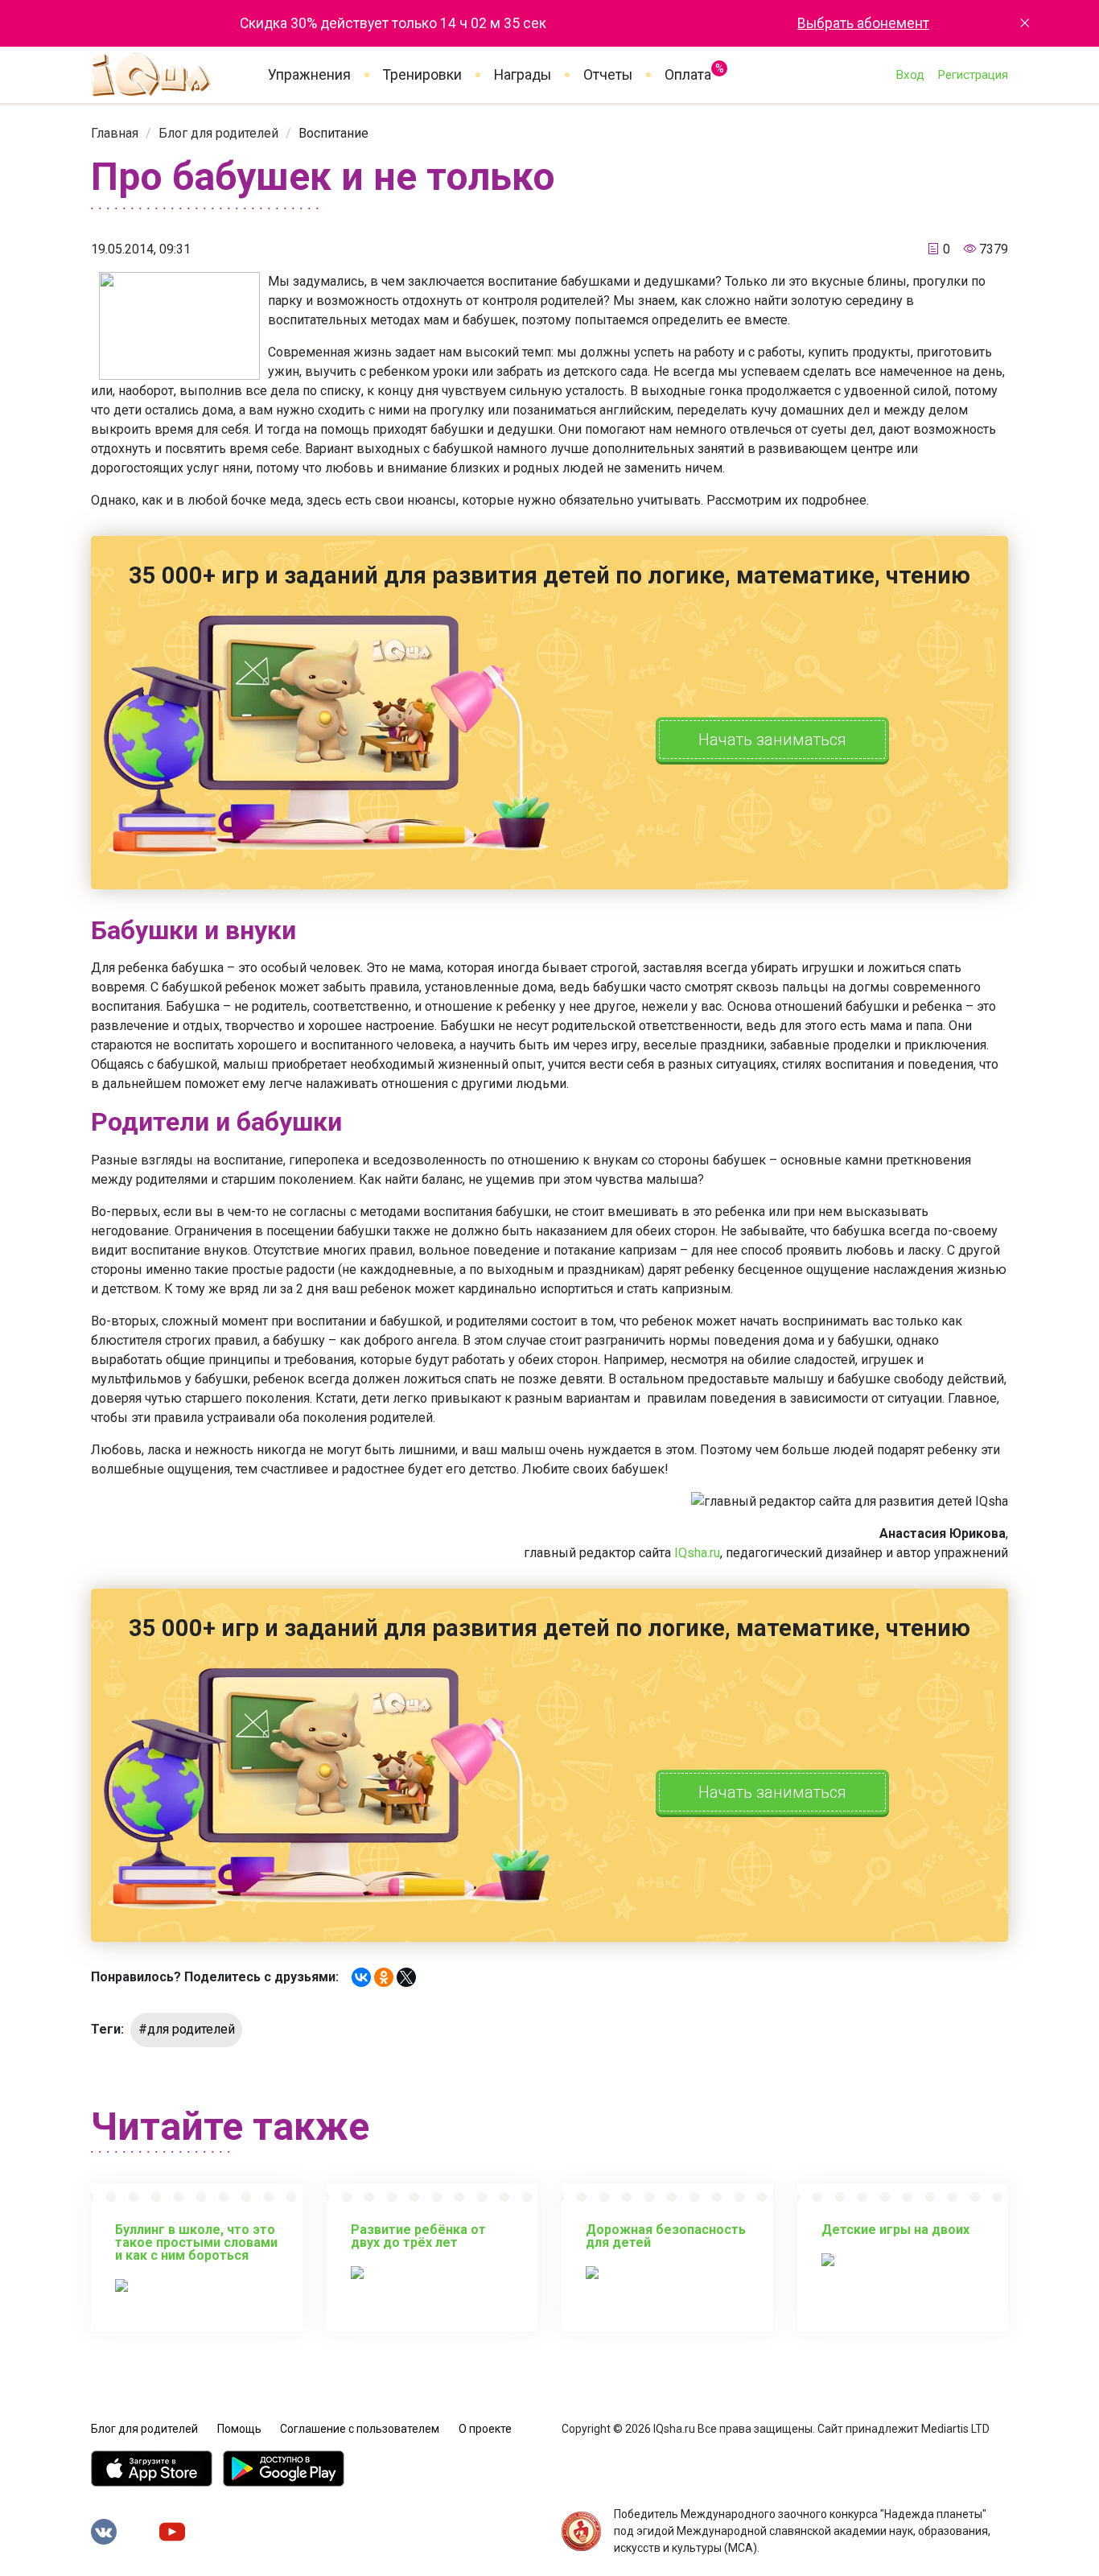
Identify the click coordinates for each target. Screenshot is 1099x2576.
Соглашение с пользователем (360, 2429)
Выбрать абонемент (863, 23)
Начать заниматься (772, 740)
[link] (115, 133)
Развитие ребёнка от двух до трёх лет (418, 2236)
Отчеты (608, 75)
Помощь (239, 2429)
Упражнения (309, 75)
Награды (523, 75)
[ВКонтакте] (361, 1977)
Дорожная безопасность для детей (666, 2236)
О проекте (485, 2429)
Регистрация (973, 75)
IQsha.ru (697, 1553)
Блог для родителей (218, 133)
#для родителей (187, 2029)
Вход (910, 75)
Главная (115, 133)
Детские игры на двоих (895, 2230)
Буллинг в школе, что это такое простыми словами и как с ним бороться (196, 2242)
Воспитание (333, 133)
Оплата (688, 72)
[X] (406, 1977)
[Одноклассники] (384, 1977)
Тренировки (422, 75)
